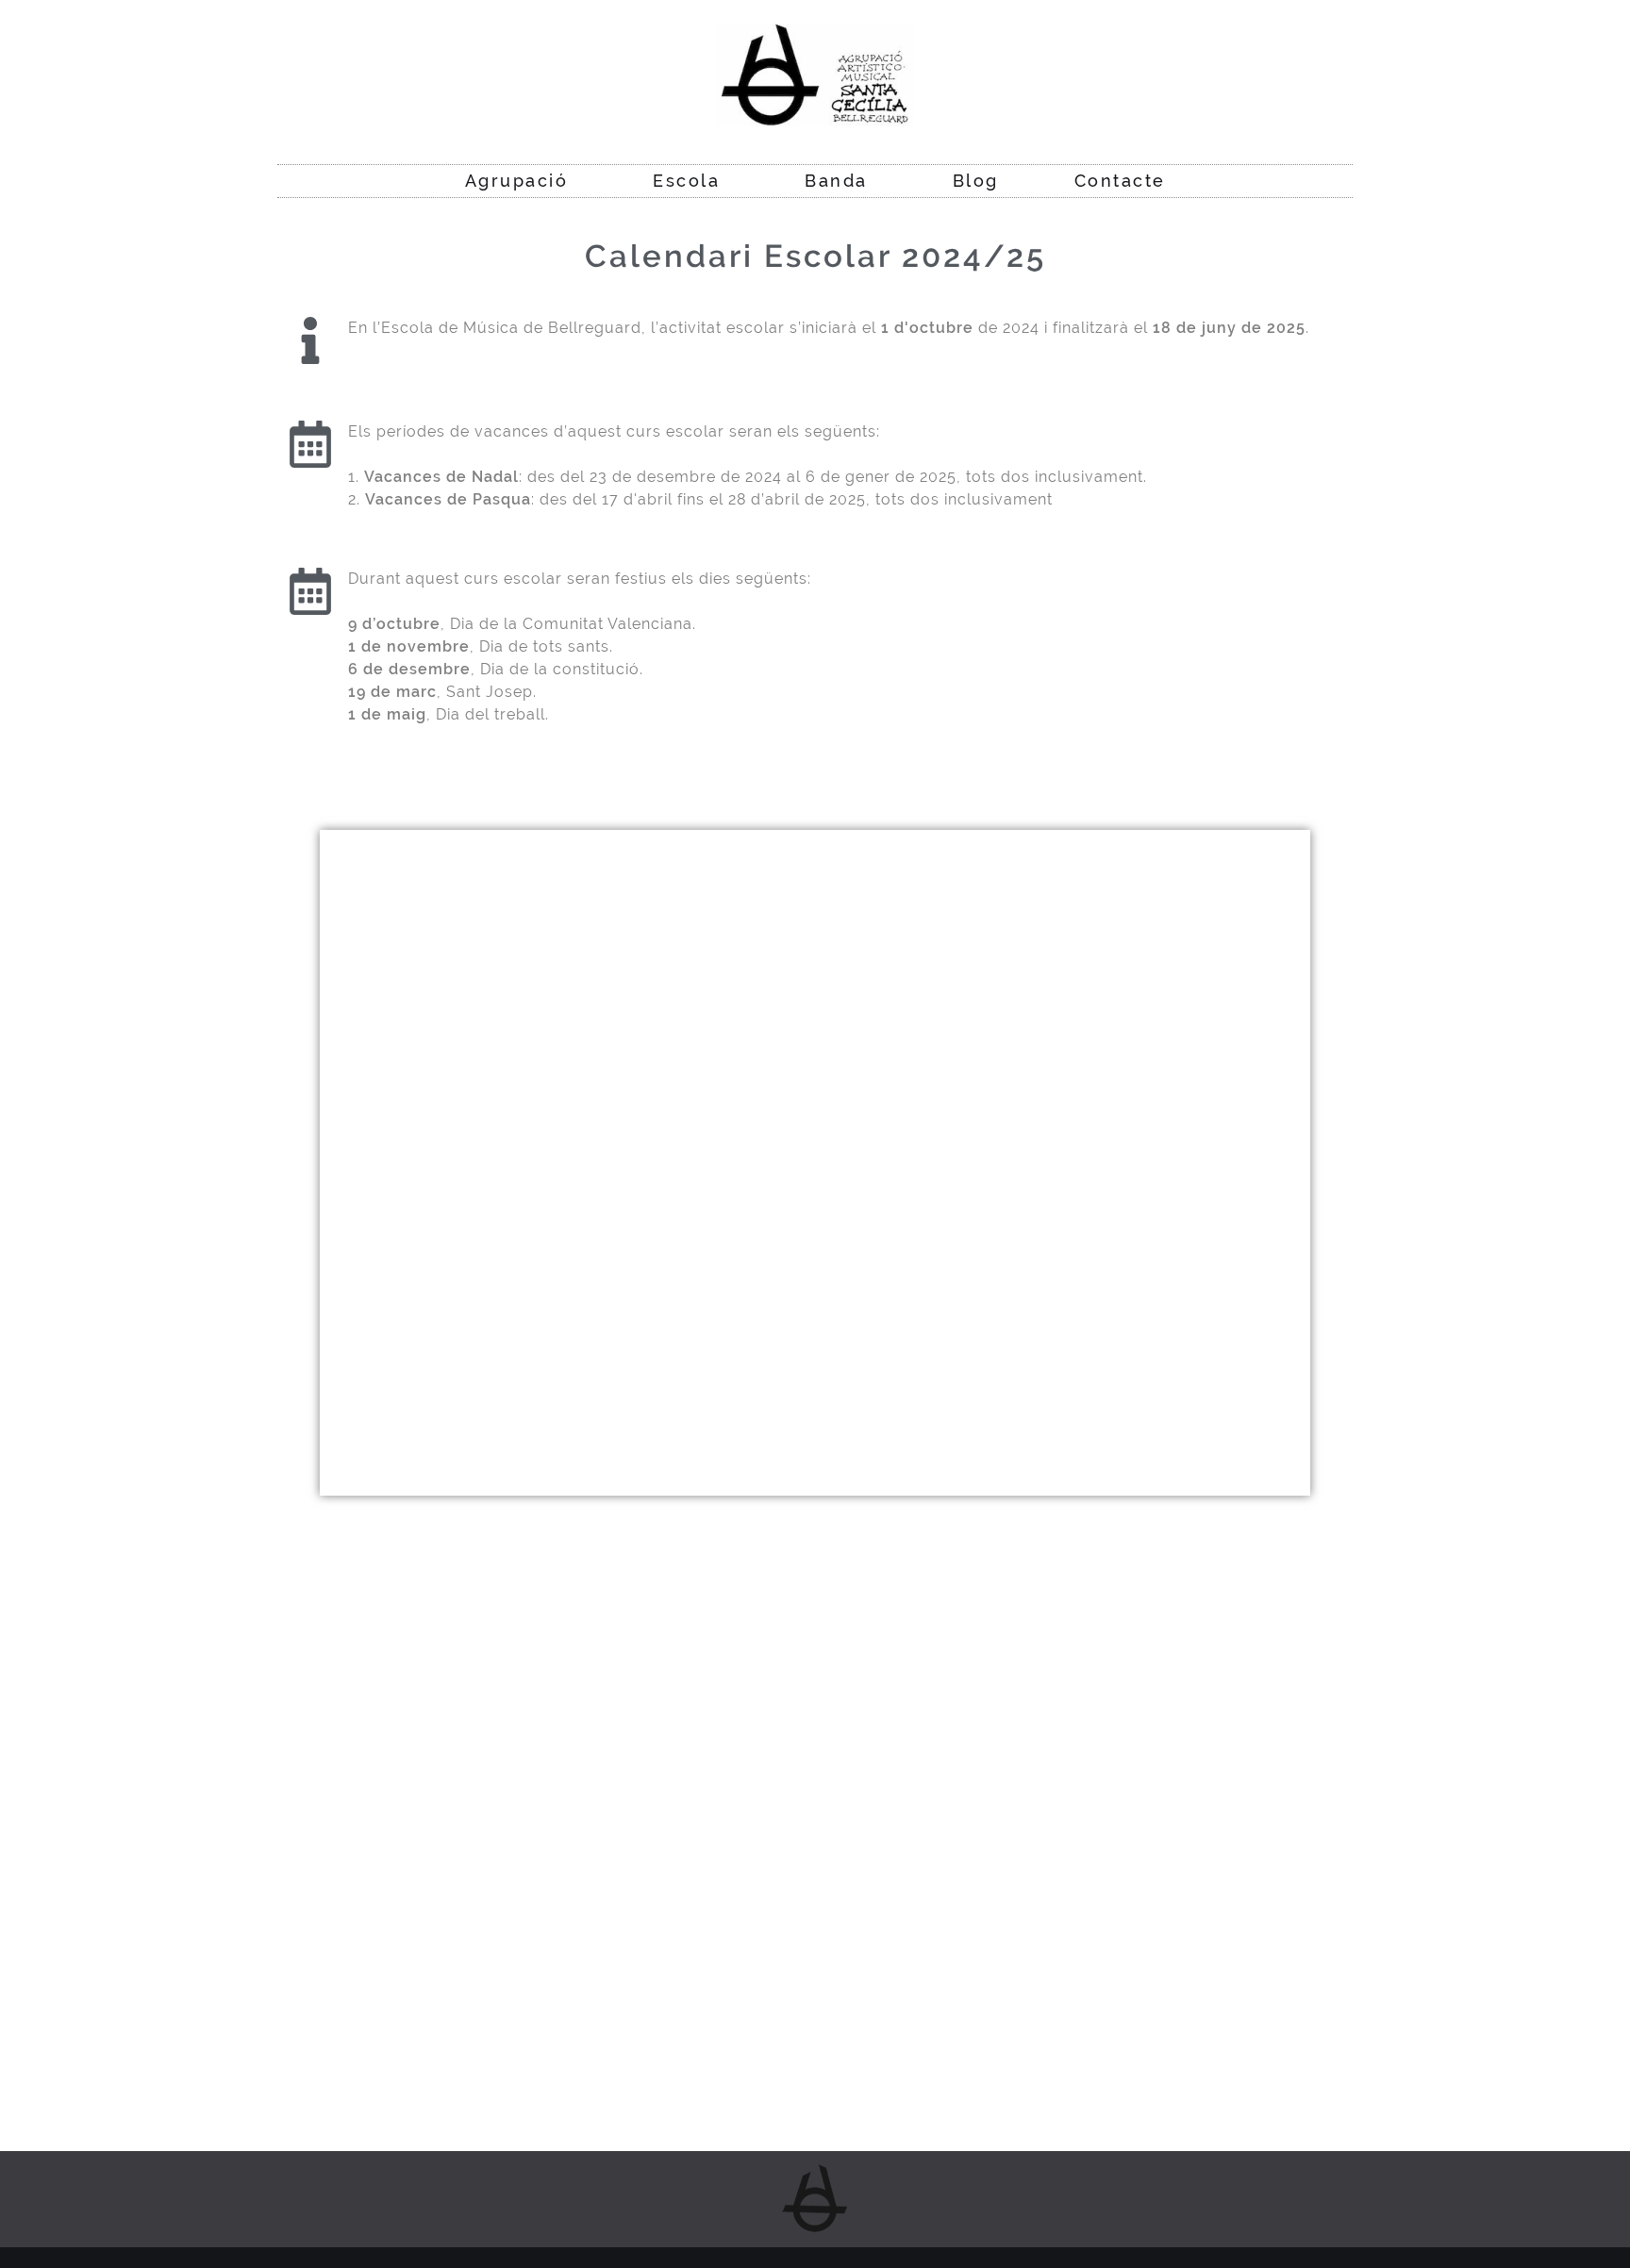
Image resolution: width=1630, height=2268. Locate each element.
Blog (976, 181)
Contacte (1120, 181)
